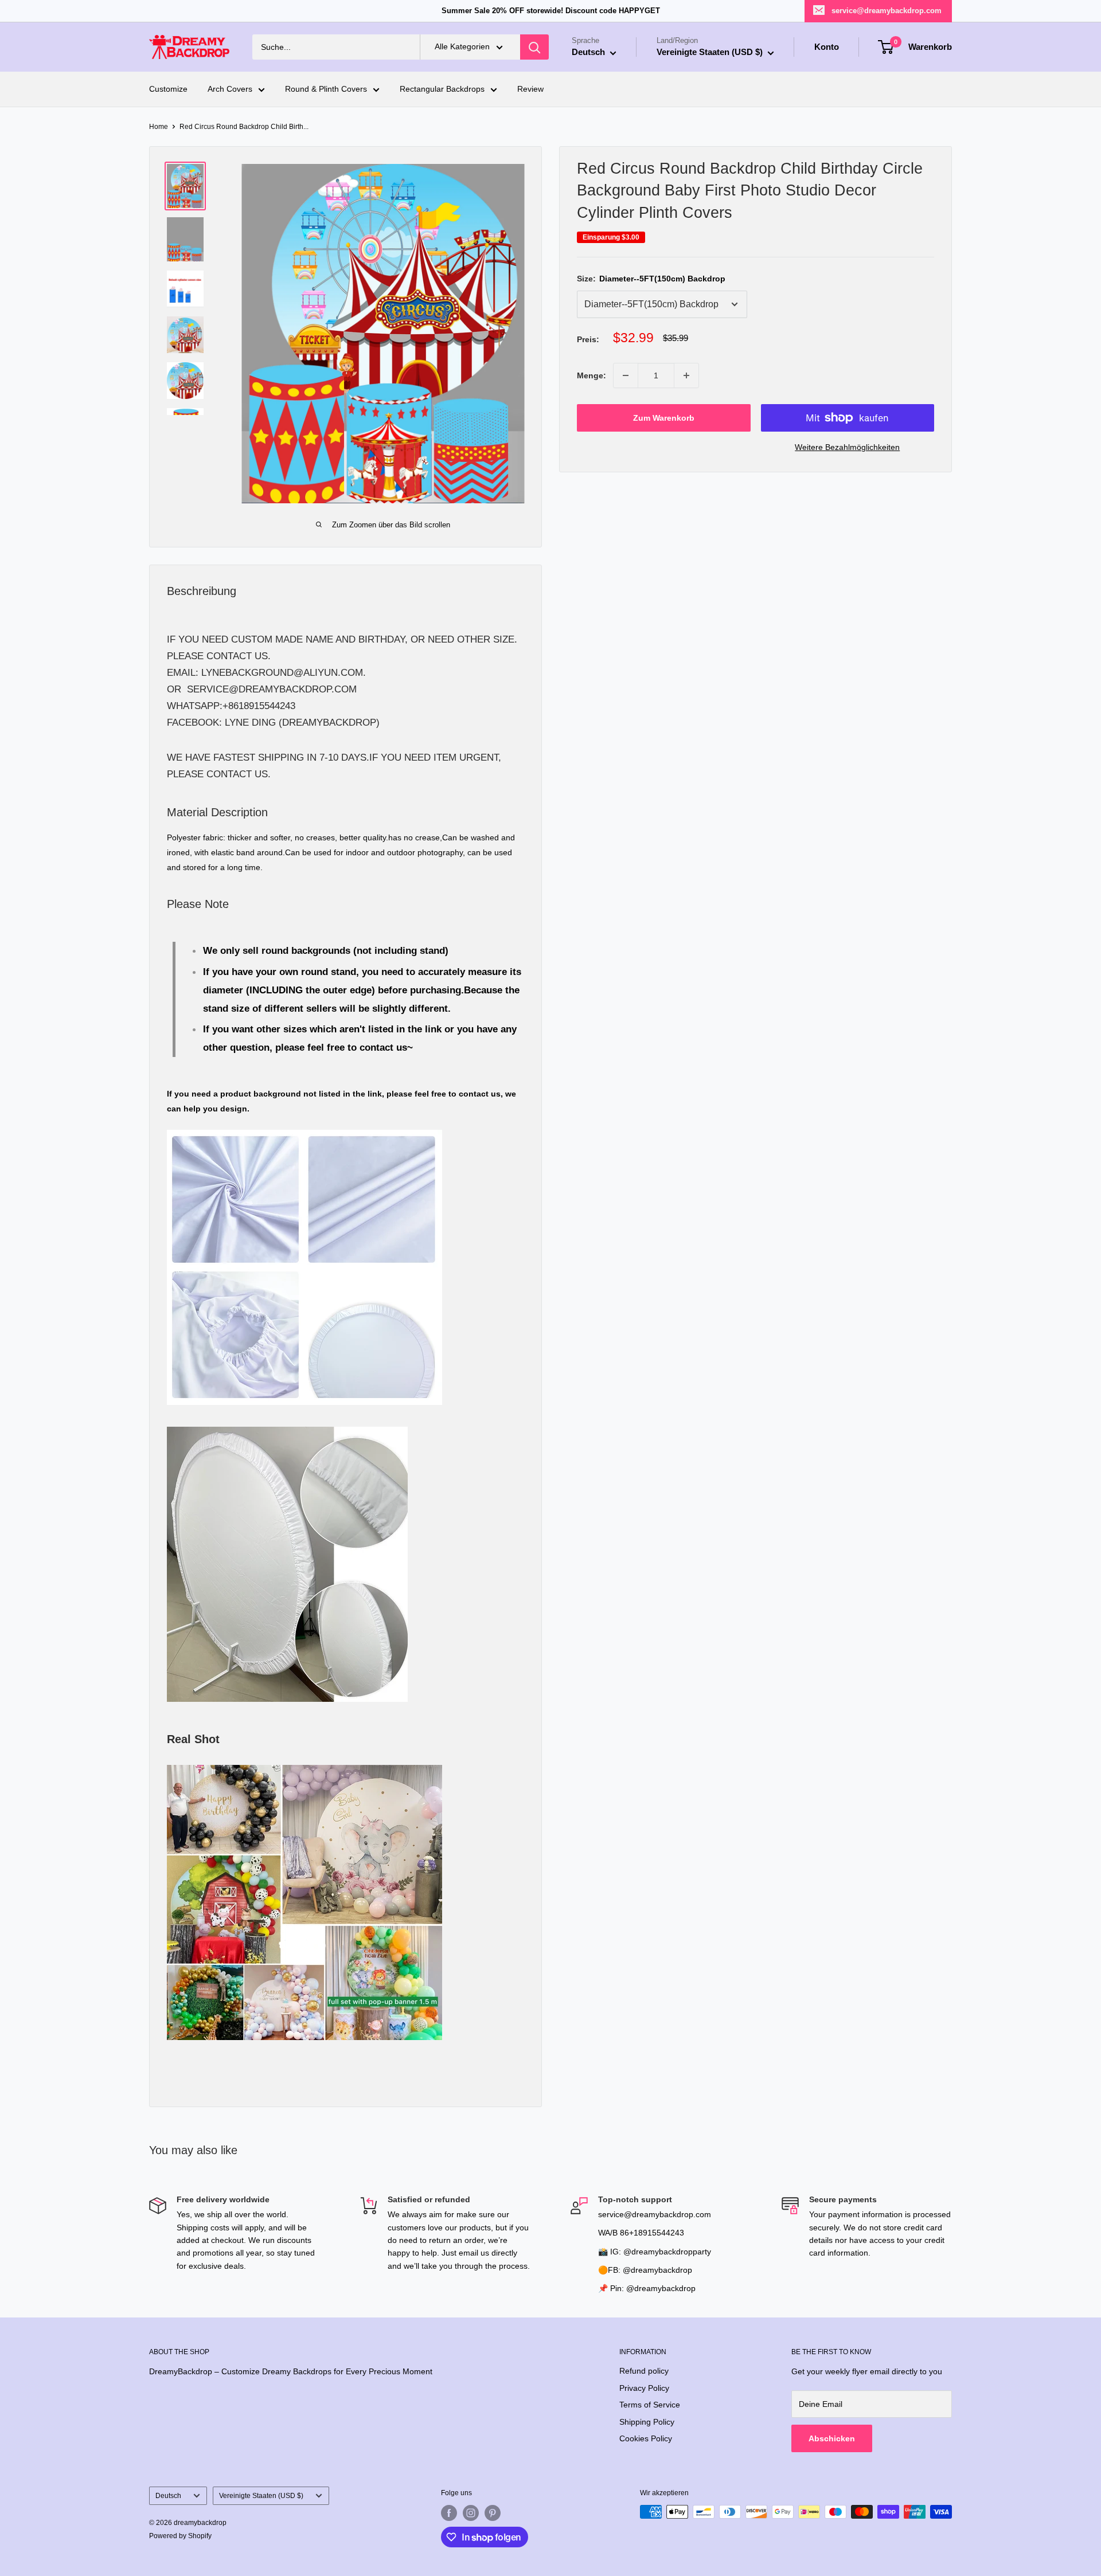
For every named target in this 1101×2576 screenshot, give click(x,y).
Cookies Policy (646, 2438)
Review (530, 89)
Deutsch (168, 2496)
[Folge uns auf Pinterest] (493, 2513)
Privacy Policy (644, 2388)
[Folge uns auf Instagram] (471, 2513)
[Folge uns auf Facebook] (449, 2513)
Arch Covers (230, 89)
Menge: (592, 375)
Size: (651, 279)
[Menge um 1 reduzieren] (626, 375)
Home (159, 127)
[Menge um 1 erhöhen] (686, 375)
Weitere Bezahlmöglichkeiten (847, 447)
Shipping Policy (647, 2422)
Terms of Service (650, 2405)
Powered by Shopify (180, 2536)
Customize (168, 89)
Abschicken (832, 2438)
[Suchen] (534, 47)
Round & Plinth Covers (326, 89)
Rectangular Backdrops (442, 89)
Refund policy (644, 2371)
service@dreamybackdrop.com (887, 11)
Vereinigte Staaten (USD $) (261, 2496)
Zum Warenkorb (664, 418)
